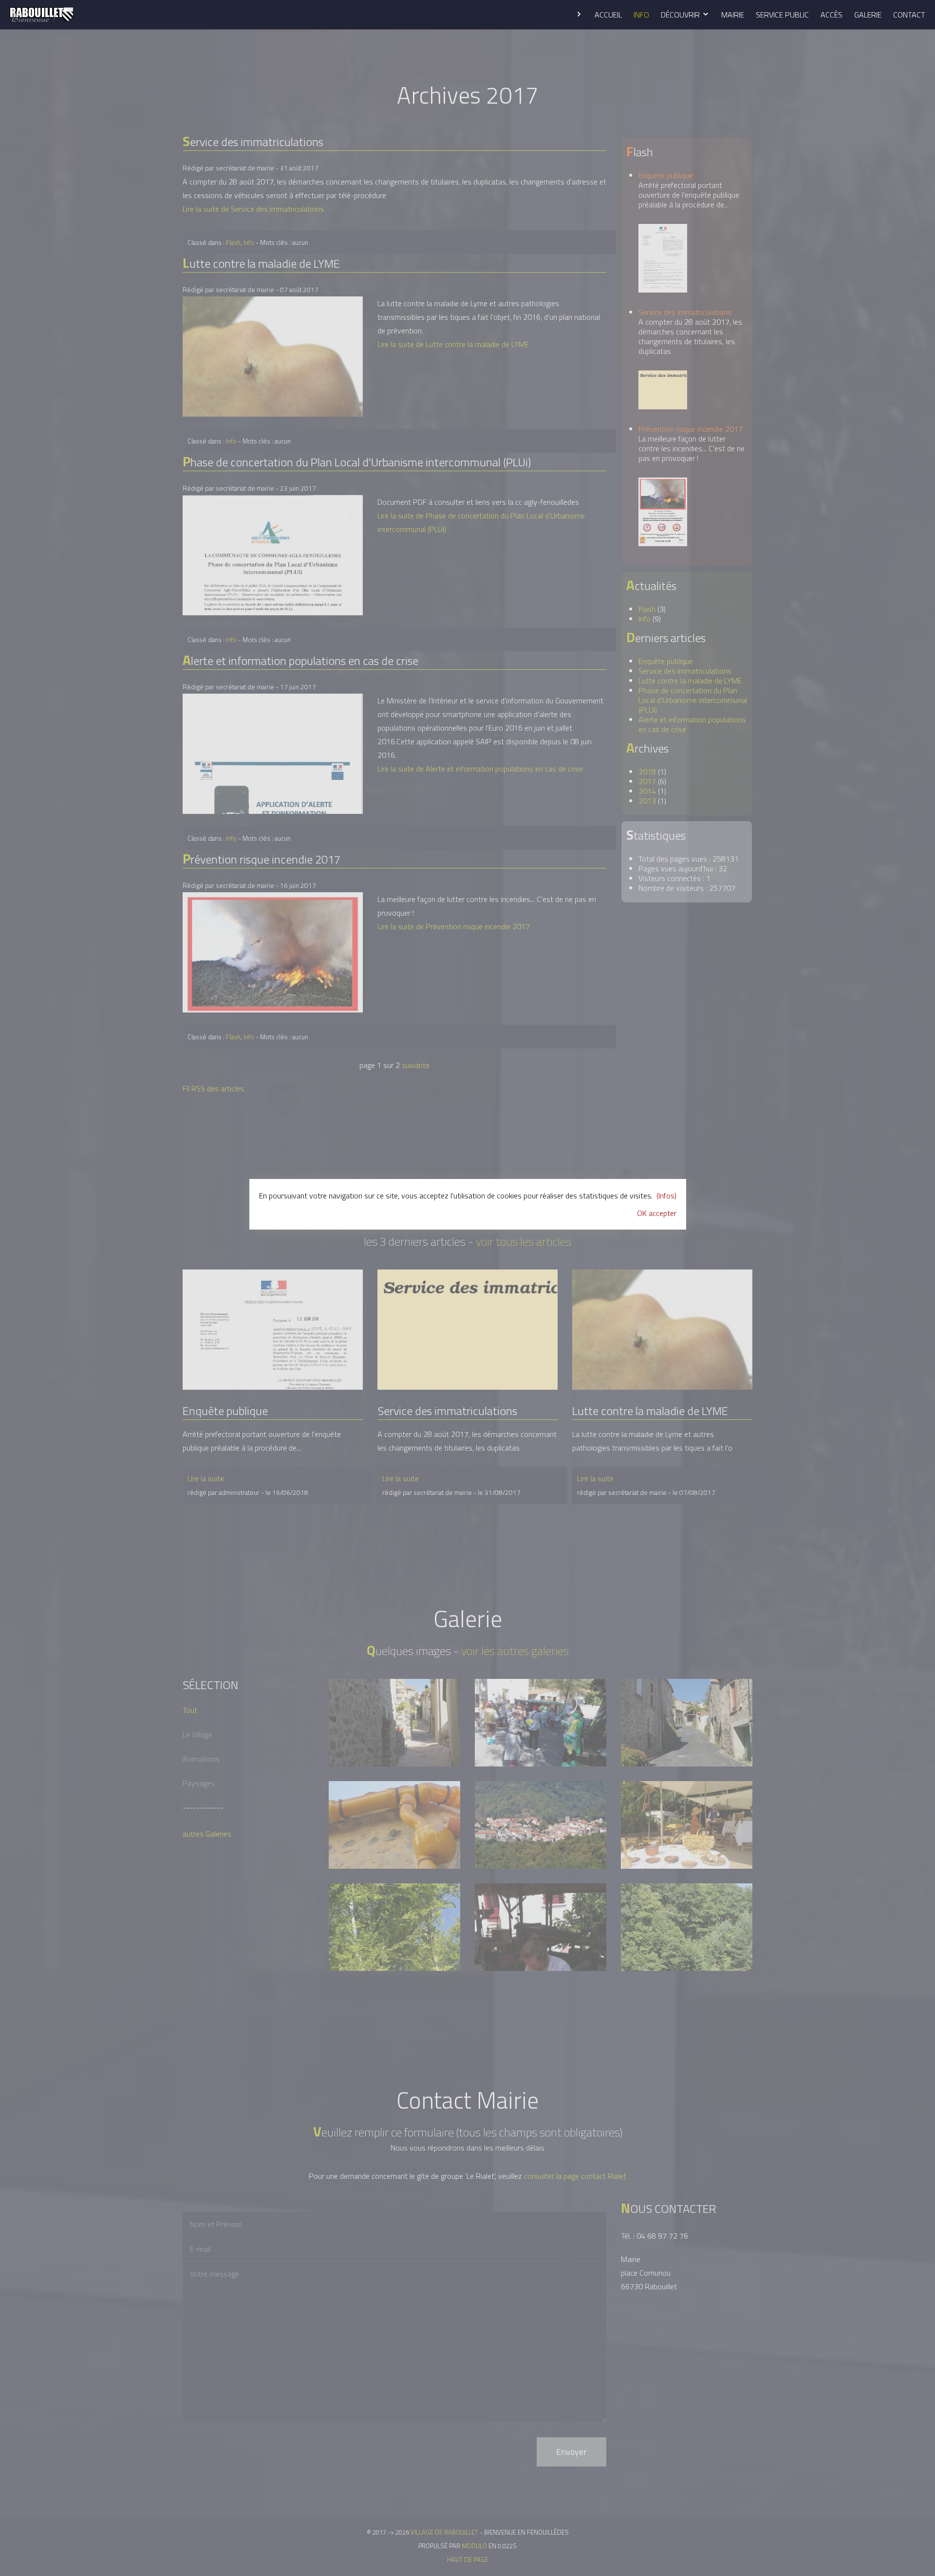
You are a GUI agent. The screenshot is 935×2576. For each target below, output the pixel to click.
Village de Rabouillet (41, 15)
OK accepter (657, 1213)
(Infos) (666, 1196)
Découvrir (681, 15)
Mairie (733, 15)
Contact (909, 15)
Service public (782, 15)
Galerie (868, 15)
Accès (832, 15)
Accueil (608, 15)
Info (641, 15)
